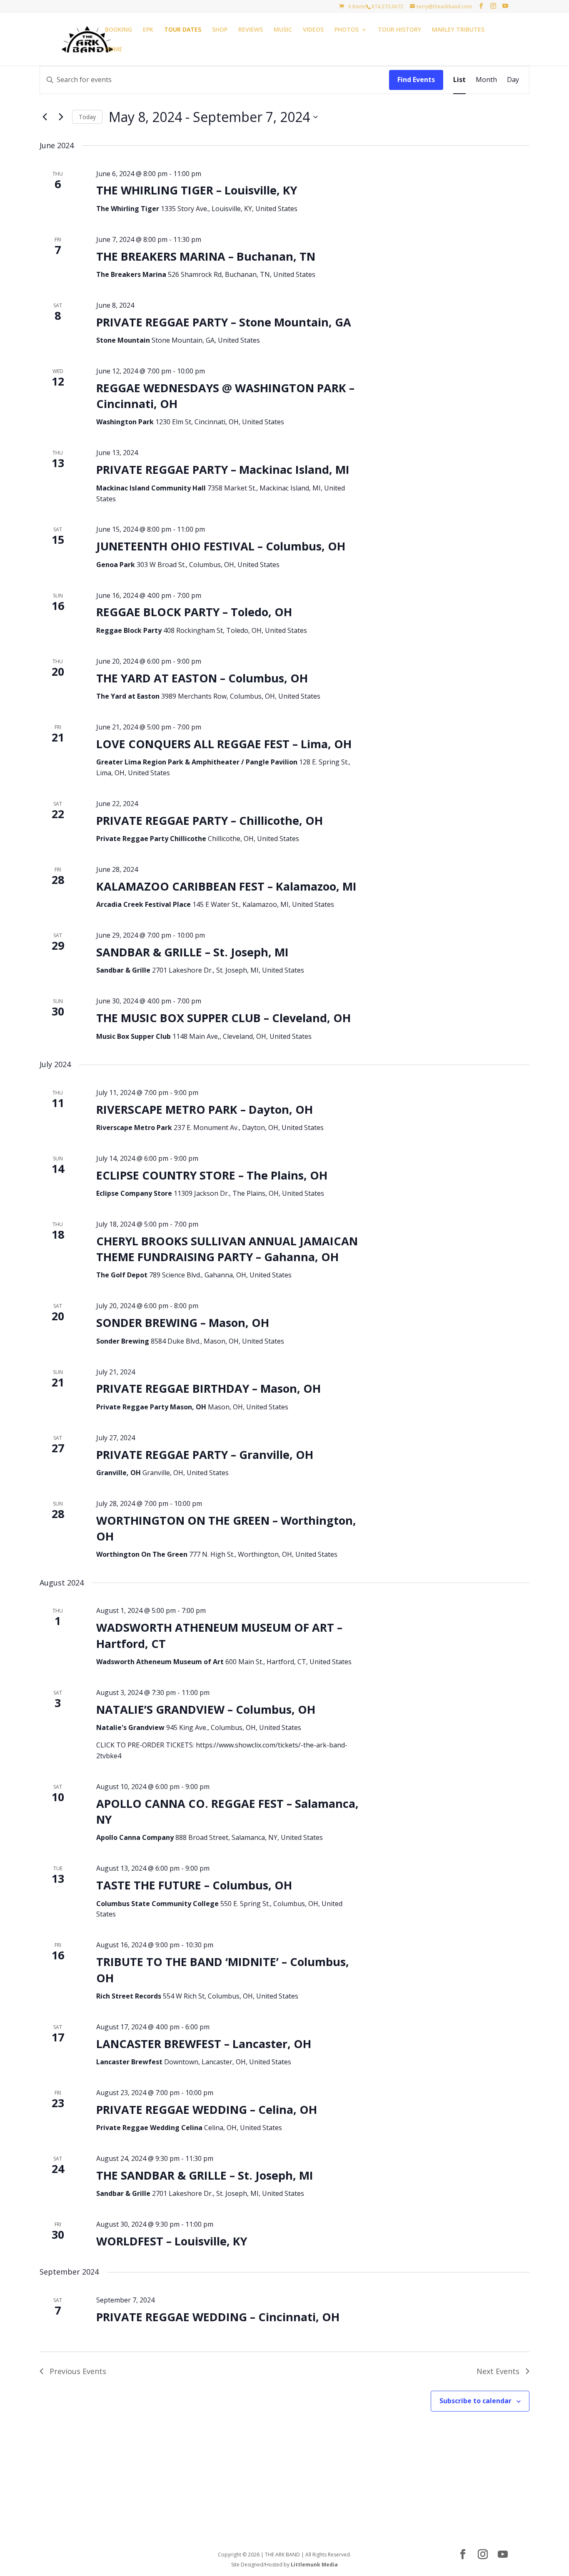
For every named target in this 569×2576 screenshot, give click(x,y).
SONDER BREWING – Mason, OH (183, 1323)
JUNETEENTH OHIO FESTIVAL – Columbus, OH (221, 546)
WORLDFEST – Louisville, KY (172, 2241)
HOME (114, 50)
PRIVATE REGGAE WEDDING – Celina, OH (207, 2109)
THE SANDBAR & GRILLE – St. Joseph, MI (205, 2175)
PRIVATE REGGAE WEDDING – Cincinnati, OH (218, 2317)
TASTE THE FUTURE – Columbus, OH (194, 1885)
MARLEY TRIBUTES (458, 30)
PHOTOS (347, 30)
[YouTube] (505, 6)
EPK (148, 30)
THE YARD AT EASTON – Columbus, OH (202, 678)
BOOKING (119, 30)
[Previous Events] (45, 117)
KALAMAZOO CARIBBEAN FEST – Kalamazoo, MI (226, 886)
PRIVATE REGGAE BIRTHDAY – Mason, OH (208, 1388)
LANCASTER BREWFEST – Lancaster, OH (204, 2044)
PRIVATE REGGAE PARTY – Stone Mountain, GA (224, 322)
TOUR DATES (183, 30)
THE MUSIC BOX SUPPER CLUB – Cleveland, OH (223, 1018)
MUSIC (283, 30)
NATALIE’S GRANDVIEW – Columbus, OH (206, 1709)
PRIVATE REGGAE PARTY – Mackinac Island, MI (223, 469)
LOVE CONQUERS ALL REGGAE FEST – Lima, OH (224, 744)
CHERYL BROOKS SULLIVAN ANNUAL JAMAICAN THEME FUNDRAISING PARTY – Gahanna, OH (227, 1249)
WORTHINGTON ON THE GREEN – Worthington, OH (226, 1528)
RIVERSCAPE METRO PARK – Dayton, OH (205, 1109)
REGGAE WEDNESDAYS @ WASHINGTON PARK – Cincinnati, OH (225, 396)
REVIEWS (251, 30)
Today (87, 117)
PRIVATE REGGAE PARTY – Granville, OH (205, 1455)
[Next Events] (61, 117)
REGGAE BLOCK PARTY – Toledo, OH (194, 612)
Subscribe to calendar (475, 2401)
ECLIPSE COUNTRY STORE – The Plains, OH (212, 1175)
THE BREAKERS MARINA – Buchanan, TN (206, 256)
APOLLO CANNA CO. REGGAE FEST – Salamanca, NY (227, 1811)
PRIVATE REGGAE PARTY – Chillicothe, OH (210, 820)
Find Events (416, 80)
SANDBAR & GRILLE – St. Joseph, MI (192, 952)
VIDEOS (313, 30)
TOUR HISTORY (399, 30)
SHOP (220, 30)
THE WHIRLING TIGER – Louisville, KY (197, 190)
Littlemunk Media (314, 2565)
